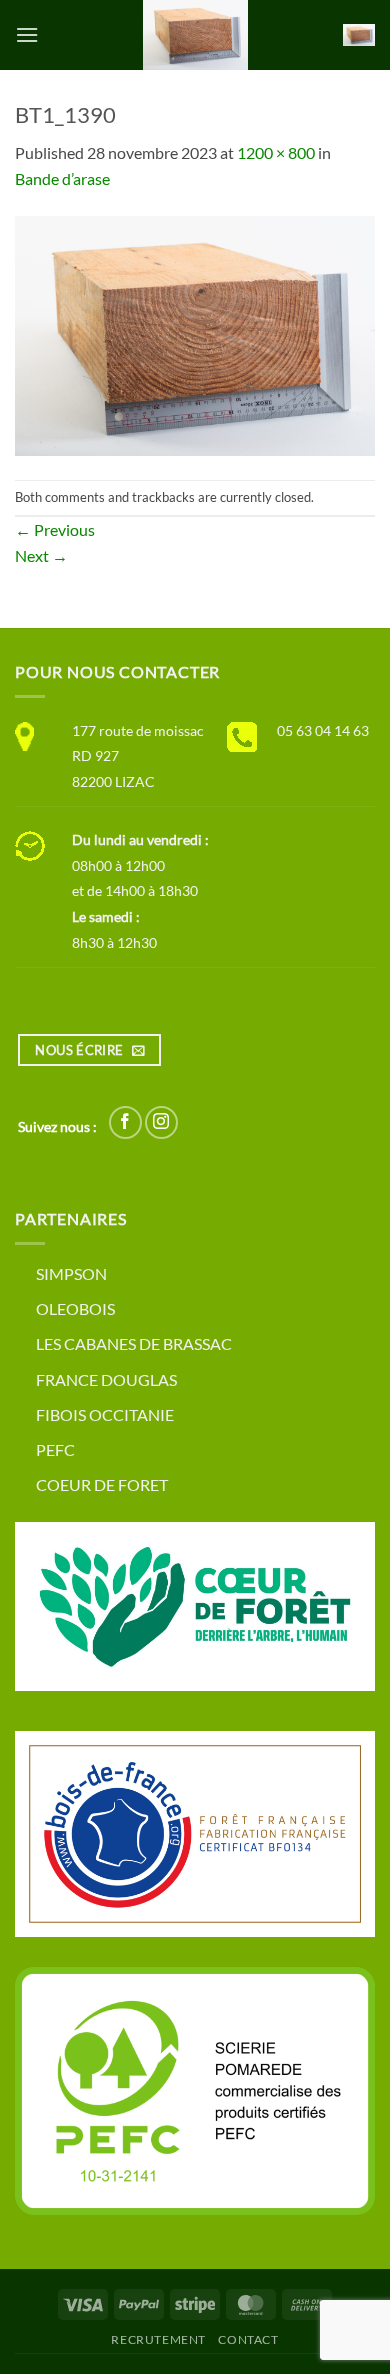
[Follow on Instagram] (161, 1122)
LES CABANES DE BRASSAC (134, 1343)
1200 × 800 (276, 152)
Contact (248, 2339)
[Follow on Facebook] (125, 1122)
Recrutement (158, 2339)
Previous (55, 529)
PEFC (55, 1449)
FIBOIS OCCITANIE (105, 1414)
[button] (27, 34)
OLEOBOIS (75, 1308)
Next (41, 555)
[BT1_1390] (195, 333)
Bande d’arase (62, 178)
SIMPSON (71, 1273)
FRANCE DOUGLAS (106, 1379)
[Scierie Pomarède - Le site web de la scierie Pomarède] (195, 35)
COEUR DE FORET (102, 1484)
